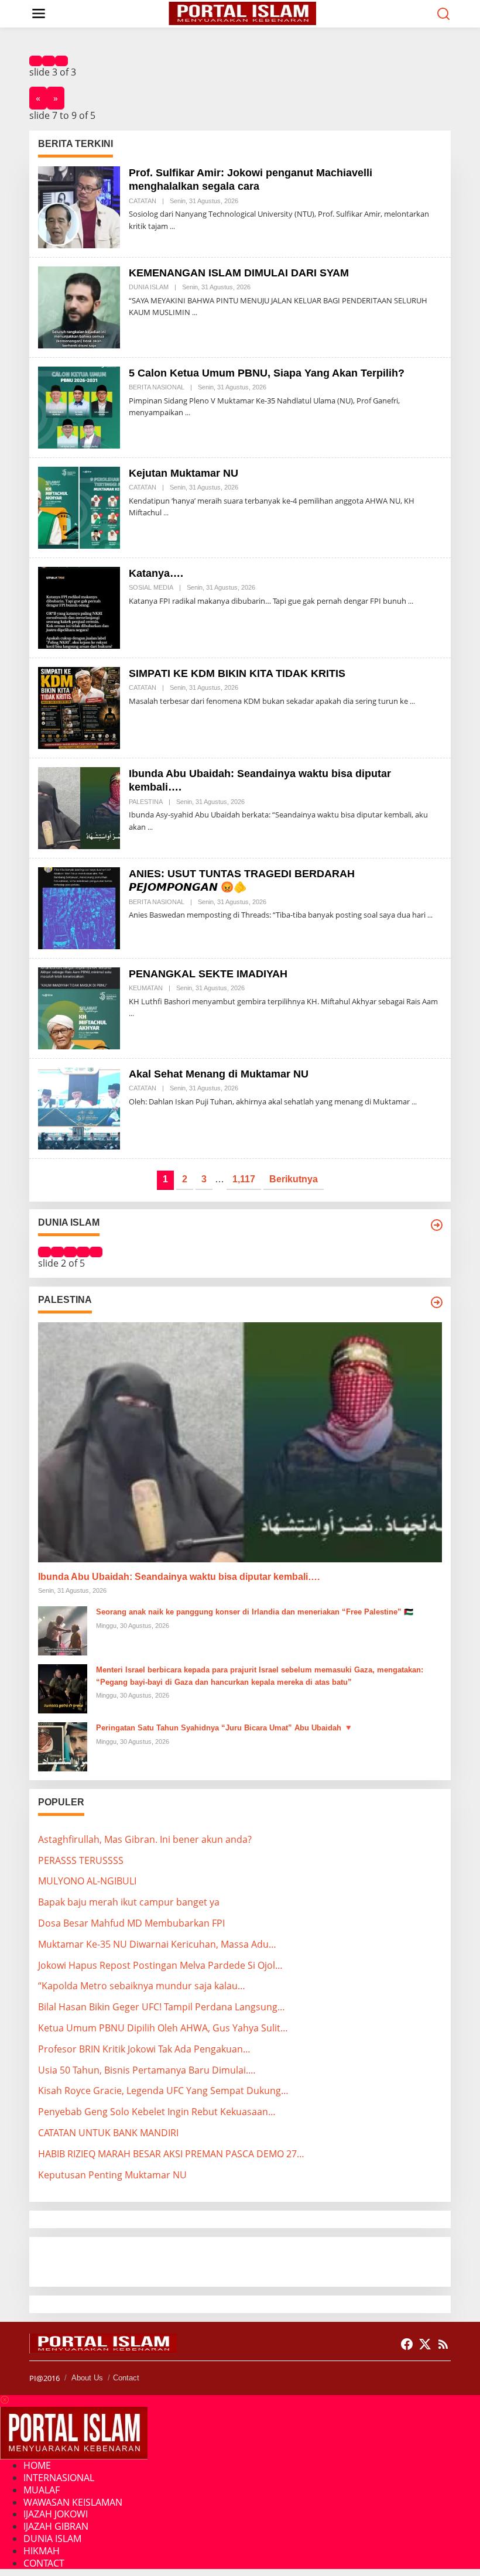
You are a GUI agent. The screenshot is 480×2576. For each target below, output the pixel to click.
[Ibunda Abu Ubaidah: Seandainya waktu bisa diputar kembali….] (150, 827)
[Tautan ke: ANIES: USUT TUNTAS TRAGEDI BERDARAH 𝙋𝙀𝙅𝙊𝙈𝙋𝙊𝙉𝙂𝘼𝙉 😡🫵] (79, 907)
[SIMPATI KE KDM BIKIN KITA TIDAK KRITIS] (412, 701)
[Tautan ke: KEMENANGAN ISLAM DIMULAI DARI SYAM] (79, 306)
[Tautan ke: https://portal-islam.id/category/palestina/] (437, 1302)
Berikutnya (294, 1179)
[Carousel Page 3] (61, 61)
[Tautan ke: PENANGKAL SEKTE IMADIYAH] (79, 1007)
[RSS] (443, 2344)
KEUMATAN (146, 988)
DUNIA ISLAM (149, 287)
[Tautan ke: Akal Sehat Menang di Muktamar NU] (79, 1107)
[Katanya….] (411, 601)
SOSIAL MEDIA (151, 587)
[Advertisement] (132, 2260)
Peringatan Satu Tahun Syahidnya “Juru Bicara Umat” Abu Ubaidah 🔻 (224, 1728)
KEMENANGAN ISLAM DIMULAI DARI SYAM (239, 273)
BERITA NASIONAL (157, 387)
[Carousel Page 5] (96, 1252)
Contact (126, 2378)
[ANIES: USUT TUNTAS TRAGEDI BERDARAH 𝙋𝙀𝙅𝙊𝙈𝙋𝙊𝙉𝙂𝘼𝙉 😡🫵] (430, 915)
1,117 (244, 1179)
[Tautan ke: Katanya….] (79, 607)
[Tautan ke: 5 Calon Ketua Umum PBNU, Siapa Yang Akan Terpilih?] (79, 406)
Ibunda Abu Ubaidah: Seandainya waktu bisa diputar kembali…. (179, 1577)
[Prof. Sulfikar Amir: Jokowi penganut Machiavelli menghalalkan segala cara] (172, 226)
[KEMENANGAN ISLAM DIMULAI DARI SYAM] (195, 312)
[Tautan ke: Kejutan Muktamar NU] (79, 507)
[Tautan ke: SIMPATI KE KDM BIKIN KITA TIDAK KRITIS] (79, 707)
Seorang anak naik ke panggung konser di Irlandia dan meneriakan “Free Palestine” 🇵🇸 (255, 1612)
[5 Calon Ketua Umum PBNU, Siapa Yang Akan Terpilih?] (188, 413)
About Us (87, 2378)
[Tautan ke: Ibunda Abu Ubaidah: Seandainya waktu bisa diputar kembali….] (79, 807)
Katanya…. (156, 573)
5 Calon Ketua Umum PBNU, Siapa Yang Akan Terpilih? (267, 373)
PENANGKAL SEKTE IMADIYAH (208, 974)
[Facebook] (407, 2344)
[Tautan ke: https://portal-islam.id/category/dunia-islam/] (437, 1225)
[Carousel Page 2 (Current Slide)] (49, 61)
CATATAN (143, 201)
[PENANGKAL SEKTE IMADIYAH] (131, 1013)
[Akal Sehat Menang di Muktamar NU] (414, 1102)
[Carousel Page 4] (83, 1252)
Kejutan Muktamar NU (184, 473)
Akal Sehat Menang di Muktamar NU (219, 1074)
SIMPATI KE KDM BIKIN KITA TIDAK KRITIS (237, 673)
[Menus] (39, 14)
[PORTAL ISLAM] (242, 13)
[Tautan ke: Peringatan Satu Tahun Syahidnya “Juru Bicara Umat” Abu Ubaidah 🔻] (63, 1746)
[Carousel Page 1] (36, 61)
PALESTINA (146, 802)
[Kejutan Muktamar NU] (166, 513)
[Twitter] (425, 2344)
